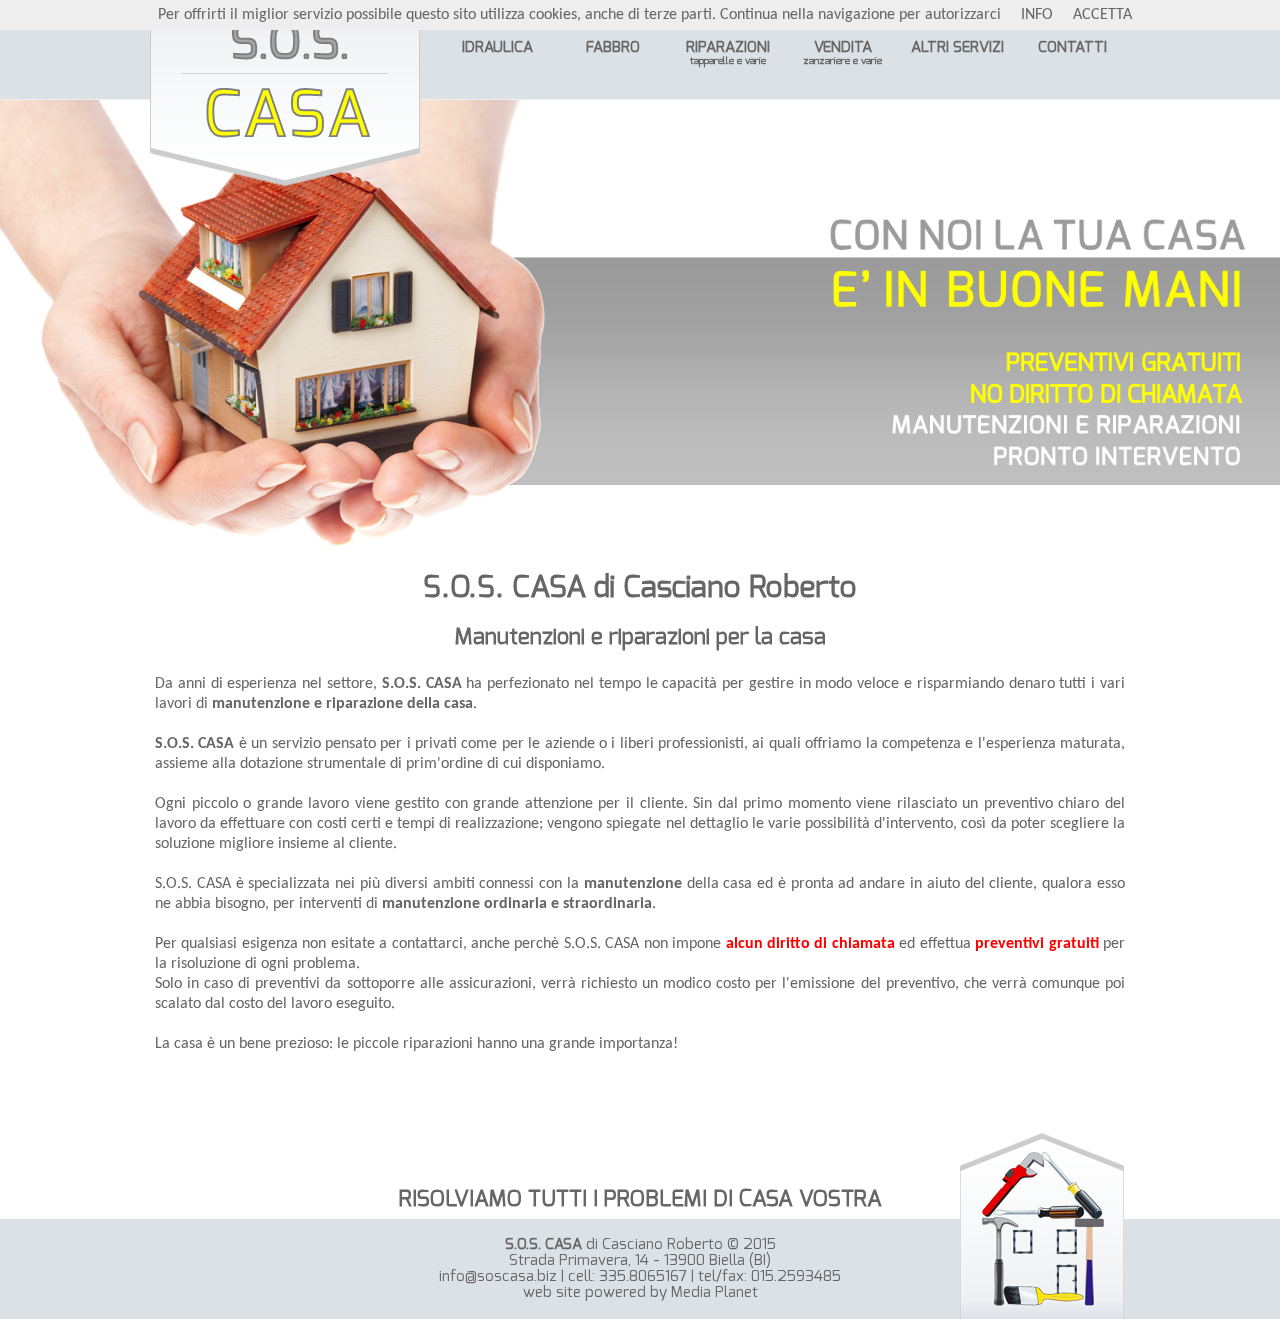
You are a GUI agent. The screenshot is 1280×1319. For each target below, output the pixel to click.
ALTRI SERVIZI (957, 47)
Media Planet (714, 1292)
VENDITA (842, 53)
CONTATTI (1072, 47)
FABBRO (613, 47)
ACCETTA (1102, 15)
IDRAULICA (497, 47)
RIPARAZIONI (728, 53)
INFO (1037, 15)
